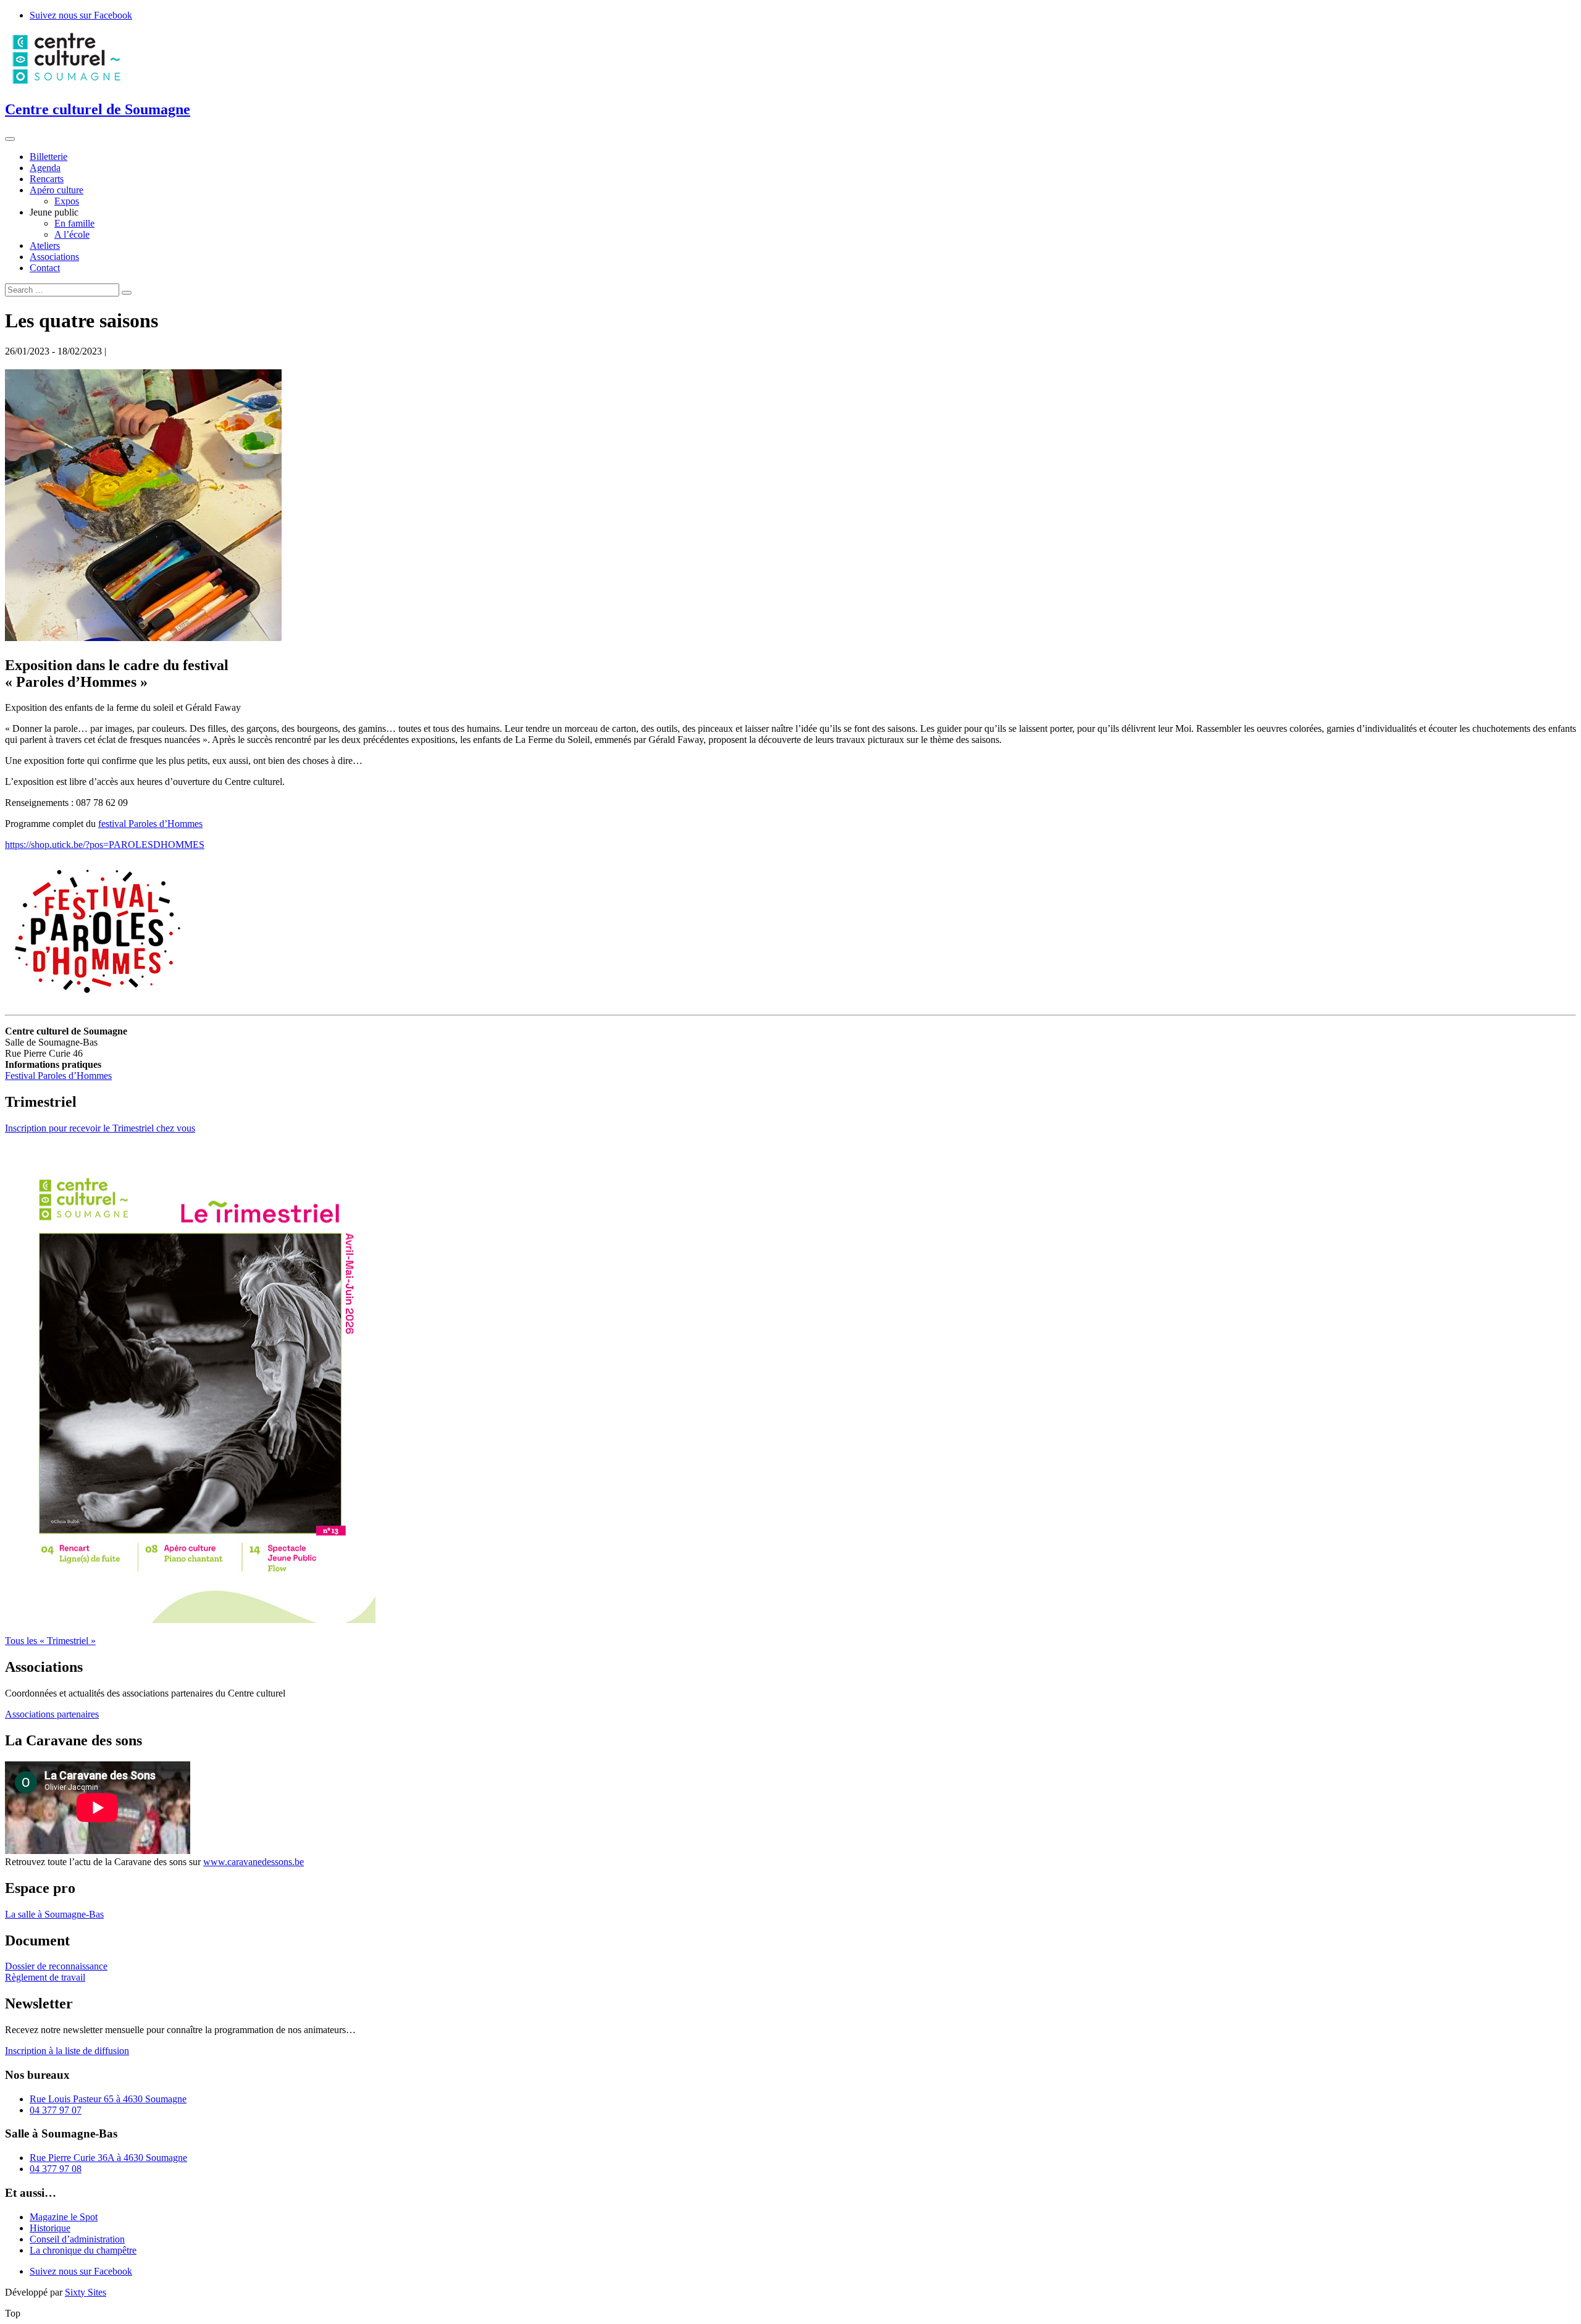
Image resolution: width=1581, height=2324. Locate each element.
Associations (54, 257)
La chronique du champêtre (83, 2250)
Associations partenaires (52, 1714)
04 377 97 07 (56, 2110)
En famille (74, 223)
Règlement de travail (45, 1977)
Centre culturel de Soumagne (98, 109)
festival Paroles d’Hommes (150, 824)
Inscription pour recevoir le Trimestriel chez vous (100, 1128)
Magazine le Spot (64, 2217)
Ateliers (45, 245)
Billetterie (48, 157)
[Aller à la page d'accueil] (67, 83)
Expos (67, 201)
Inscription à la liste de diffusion (67, 2051)
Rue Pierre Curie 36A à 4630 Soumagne (108, 2158)
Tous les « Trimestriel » (50, 1641)
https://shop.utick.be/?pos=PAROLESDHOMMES (105, 845)
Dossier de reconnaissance (56, 1966)
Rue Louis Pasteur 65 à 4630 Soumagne (108, 2099)
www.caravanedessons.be (254, 1862)
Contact (45, 268)
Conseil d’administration (77, 2239)
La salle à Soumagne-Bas (54, 1914)
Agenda (45, 168)
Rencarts (47, 179)
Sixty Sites (86, 2292)
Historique (50, 2228)
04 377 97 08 (56, 2169)
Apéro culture (57, 190)
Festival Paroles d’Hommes (58, 1076)
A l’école (72, 234)
